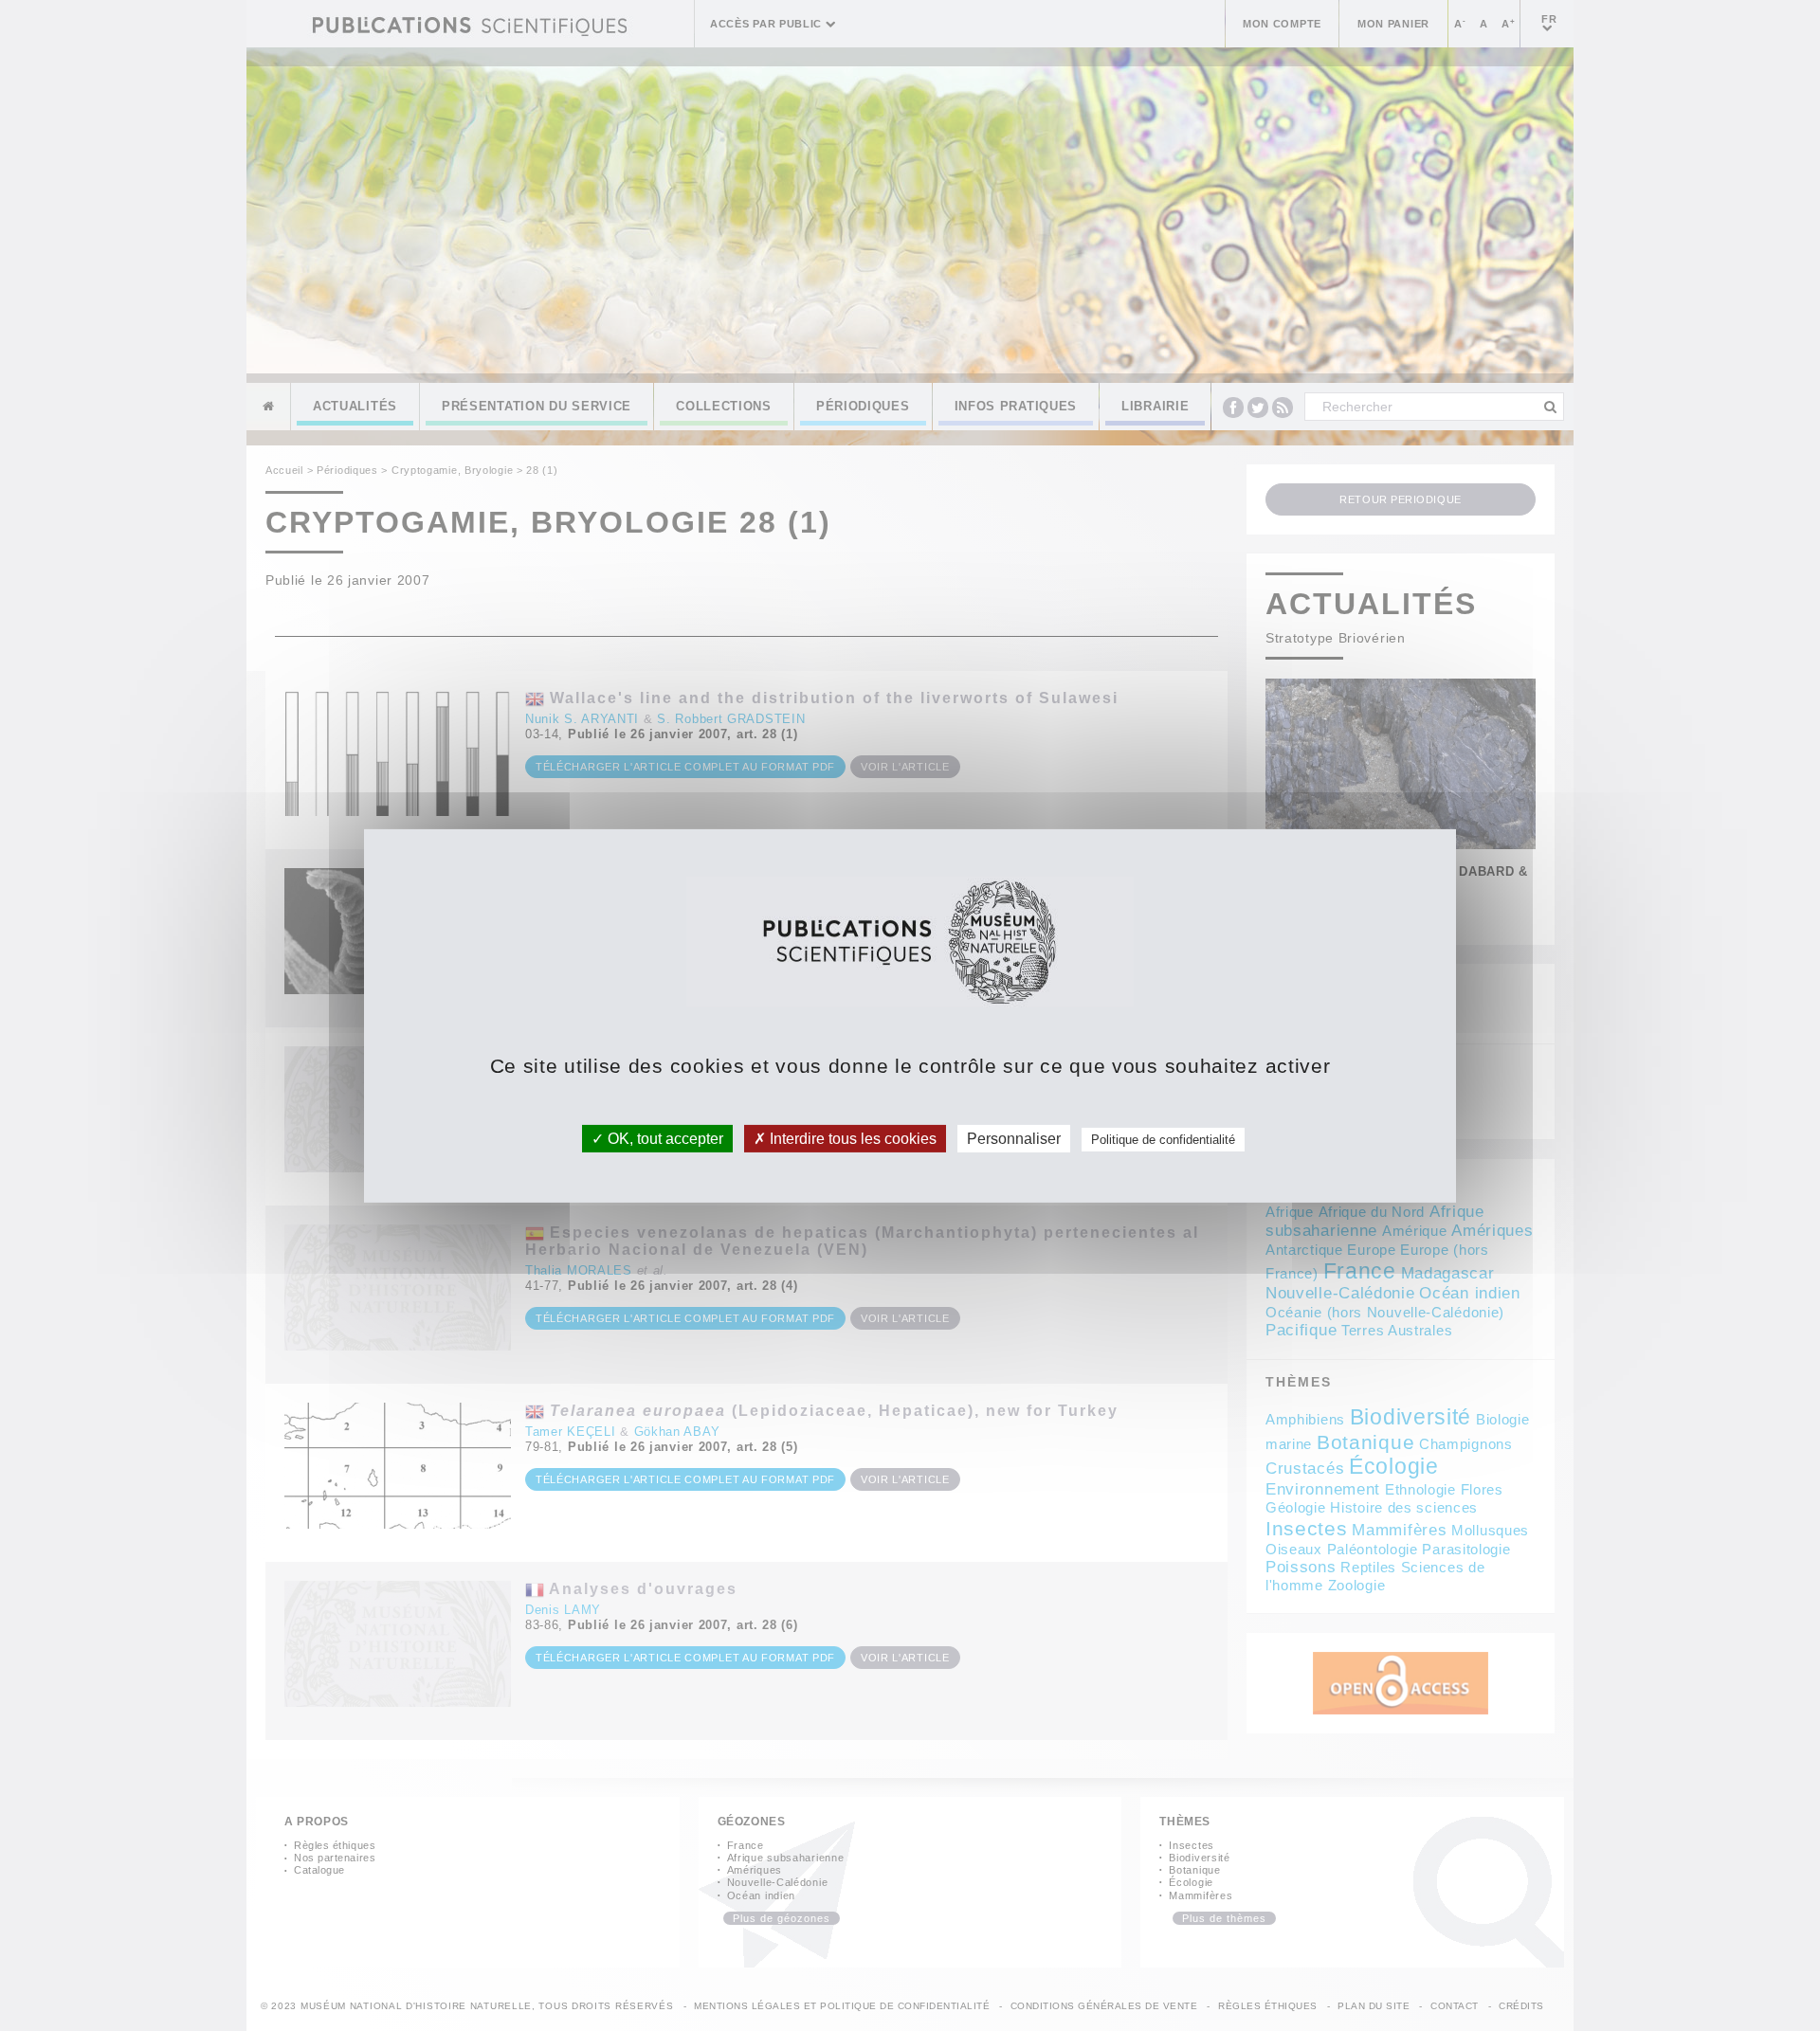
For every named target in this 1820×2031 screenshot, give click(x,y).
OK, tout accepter (664, 1138)
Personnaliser (1014, 1138)
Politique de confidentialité (1163, 1139)
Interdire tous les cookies (851, 1138)
